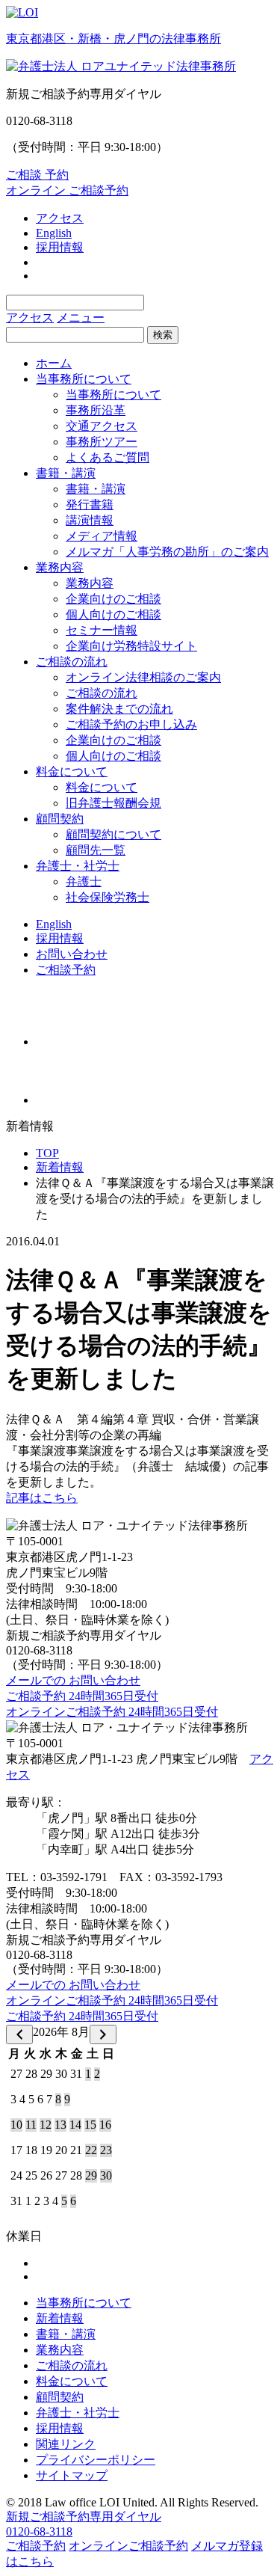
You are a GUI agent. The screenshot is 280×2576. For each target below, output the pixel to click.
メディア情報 (102, 536)
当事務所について (84, 379)
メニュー (81, 318)
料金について (72, 772)
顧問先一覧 (96, 850)
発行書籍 (90, 505)
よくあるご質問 (108, 457)
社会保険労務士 (108, 897)
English (54, 233)
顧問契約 (60, 819)
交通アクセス (102, 426)
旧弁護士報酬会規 (113, 803)
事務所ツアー (102, 442)
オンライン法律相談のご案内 (143, 677)
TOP (47, 1153)
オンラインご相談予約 (128, 2546)
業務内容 (60, 567)
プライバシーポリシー (96, 2460)
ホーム (54, 363)
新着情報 (60, 1167)
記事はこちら (42, 1498)
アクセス (60, 218)
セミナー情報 (102, 630)
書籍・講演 (66, 473)
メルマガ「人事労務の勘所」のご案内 (167, 552)
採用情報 (60, 247)
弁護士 (84, 881)
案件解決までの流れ (119, 709)
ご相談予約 (66, 970)
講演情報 (90, 520)
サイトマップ (72, 2475)
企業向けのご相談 (113, 599)
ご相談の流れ (72, 662)
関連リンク (66, 2444)
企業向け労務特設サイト (131, 646)
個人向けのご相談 (113, 614)
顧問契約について (113, 834)
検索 (163, 335)
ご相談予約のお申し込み (131, 724)
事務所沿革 (96, 410)
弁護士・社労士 (78, 866)
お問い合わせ (72, 954)
